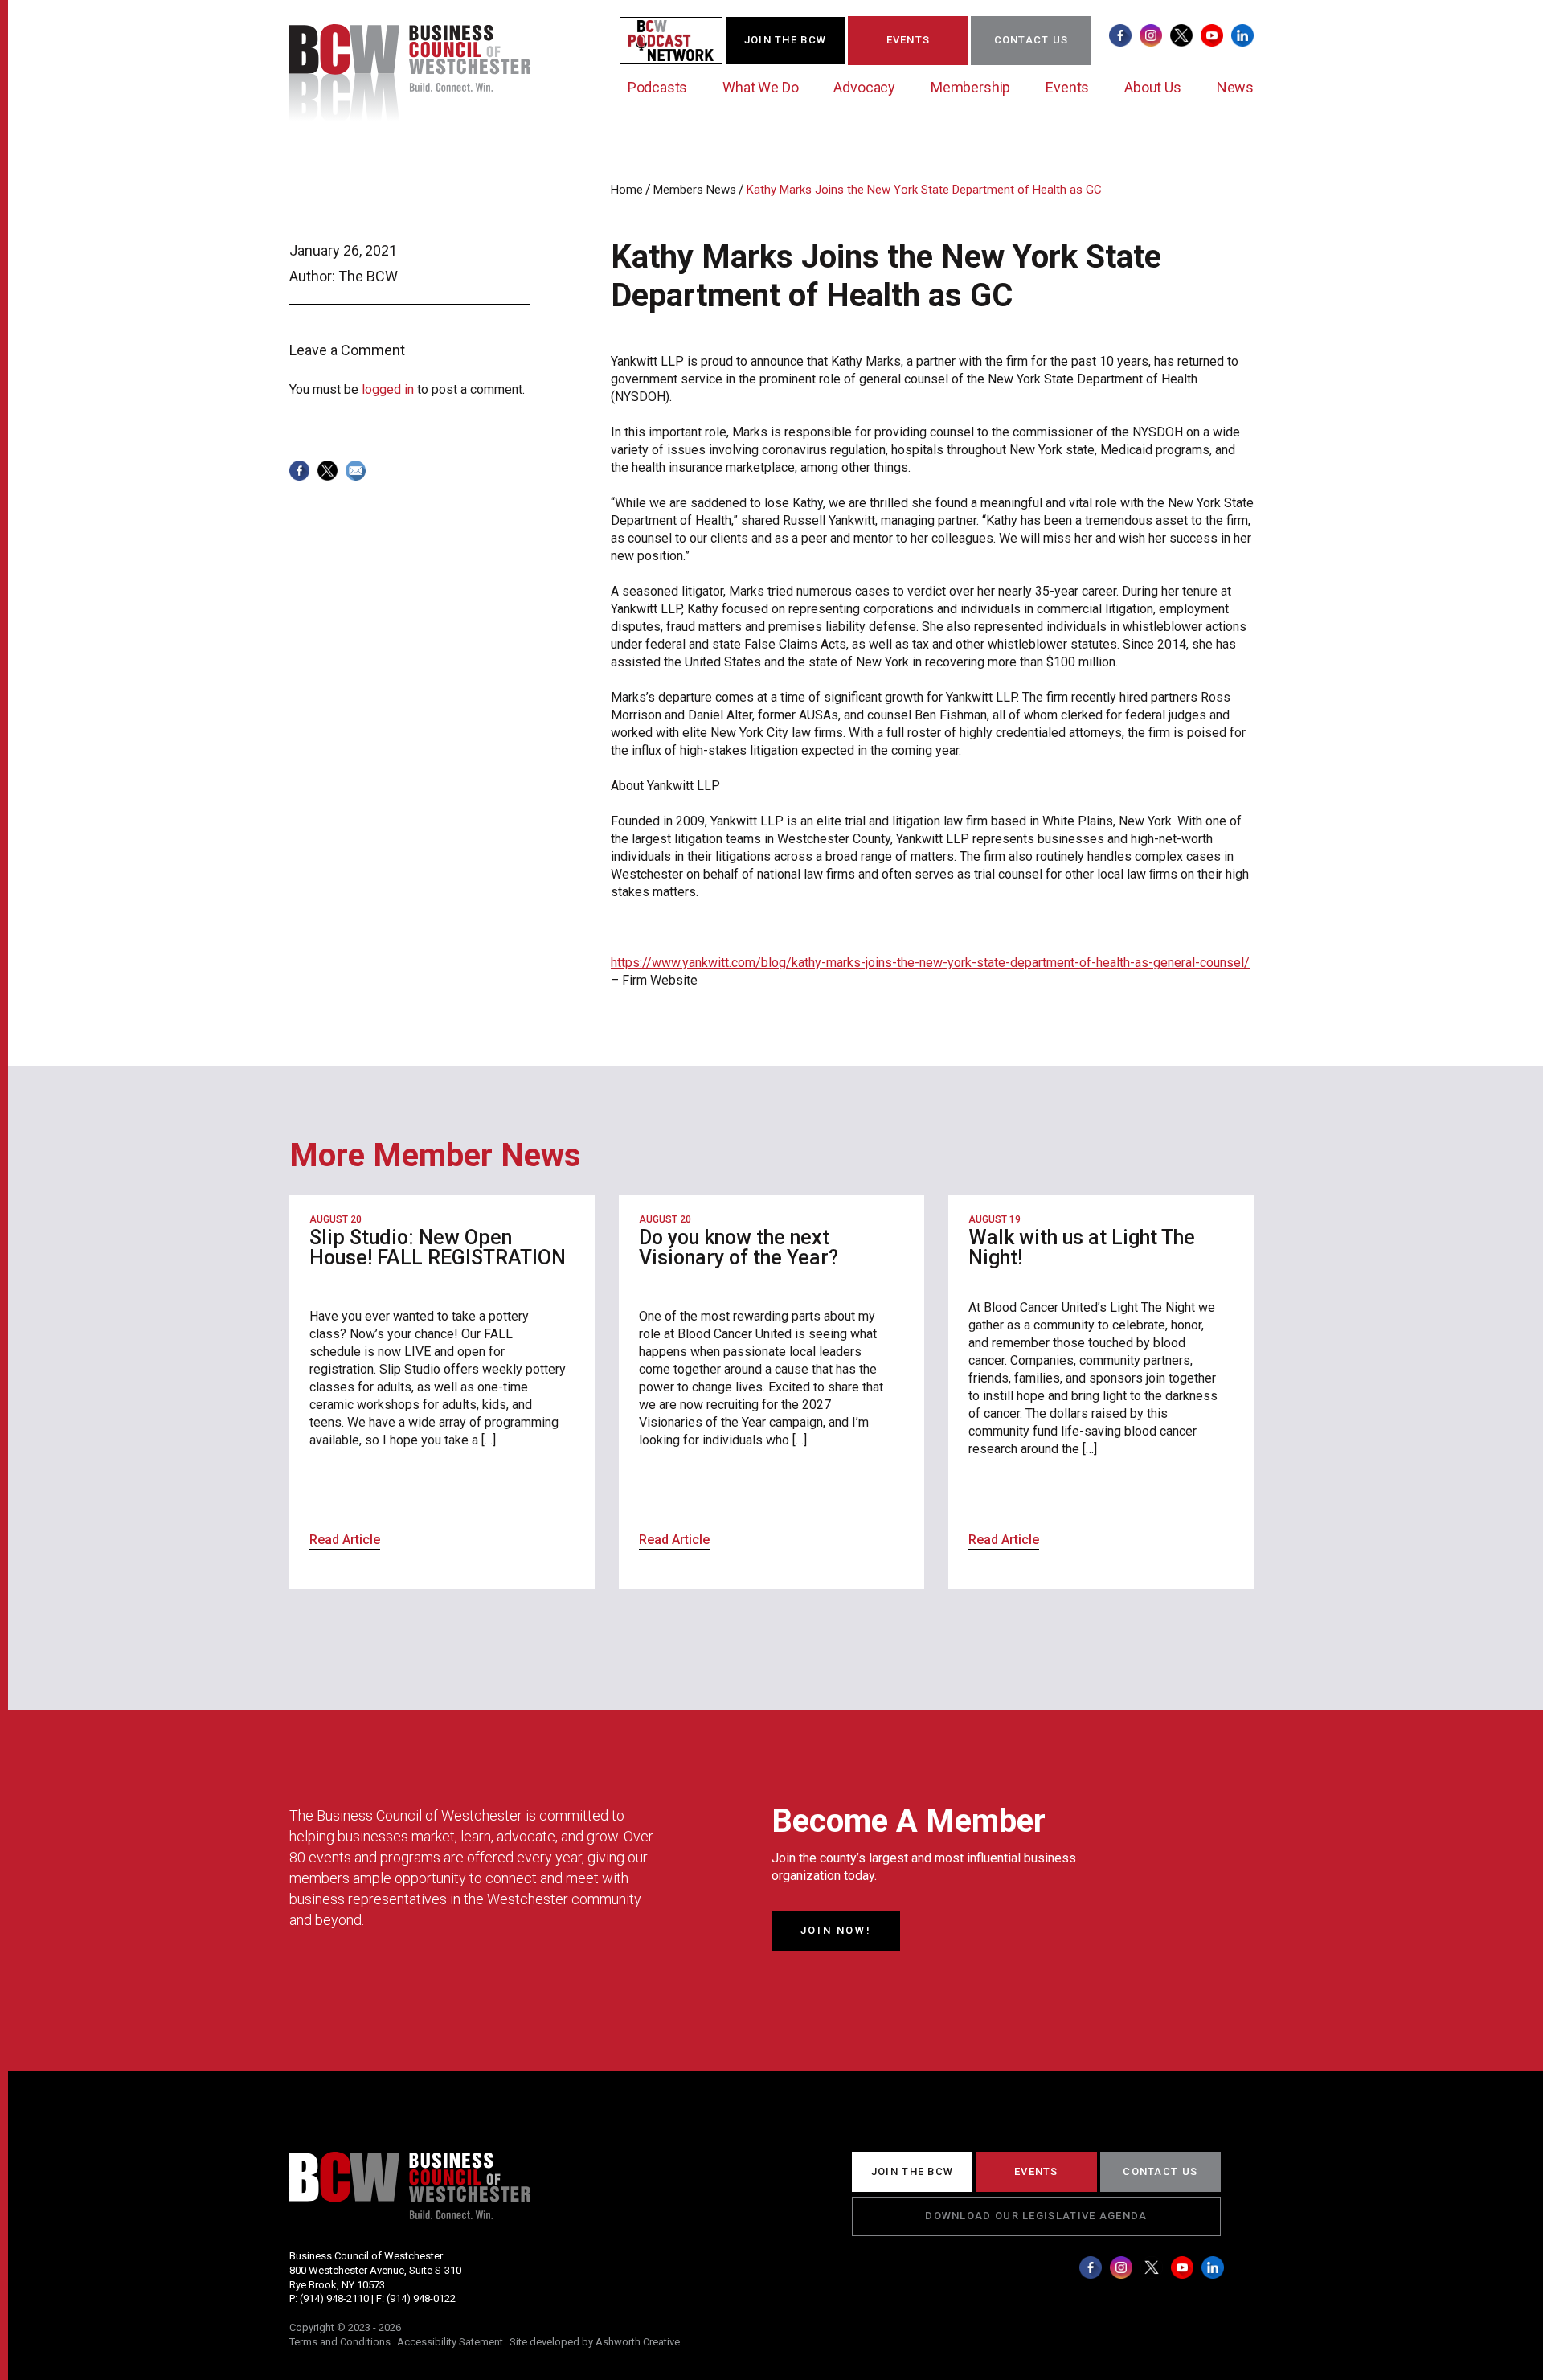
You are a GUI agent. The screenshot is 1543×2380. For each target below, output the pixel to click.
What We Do (760, 87)
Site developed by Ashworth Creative (595, 2342)
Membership (970, 87)
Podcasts (658, 87)
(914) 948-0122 (421, 2298)
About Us (1153, 87)
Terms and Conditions (340, 2342)
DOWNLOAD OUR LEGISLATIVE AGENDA (1036, 2216)
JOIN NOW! (836, 1930)
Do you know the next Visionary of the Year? (739, 1247)
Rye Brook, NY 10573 (337, 2285)
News (1235, 87)
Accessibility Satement (450, 2342)
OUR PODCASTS (681, 40)
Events (1067, 87)
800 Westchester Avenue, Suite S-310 (375, 2270)
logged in (388, 389)
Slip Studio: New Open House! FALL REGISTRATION (438, 1247)
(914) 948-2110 (334, 2298)
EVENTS (909, 40)
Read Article (345, 1540)
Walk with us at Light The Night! (1082, 1247)
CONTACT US (1031, 40)
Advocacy (864, 87)
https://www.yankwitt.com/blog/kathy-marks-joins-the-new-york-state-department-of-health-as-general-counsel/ (930, 963)
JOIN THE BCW (786, 40)
